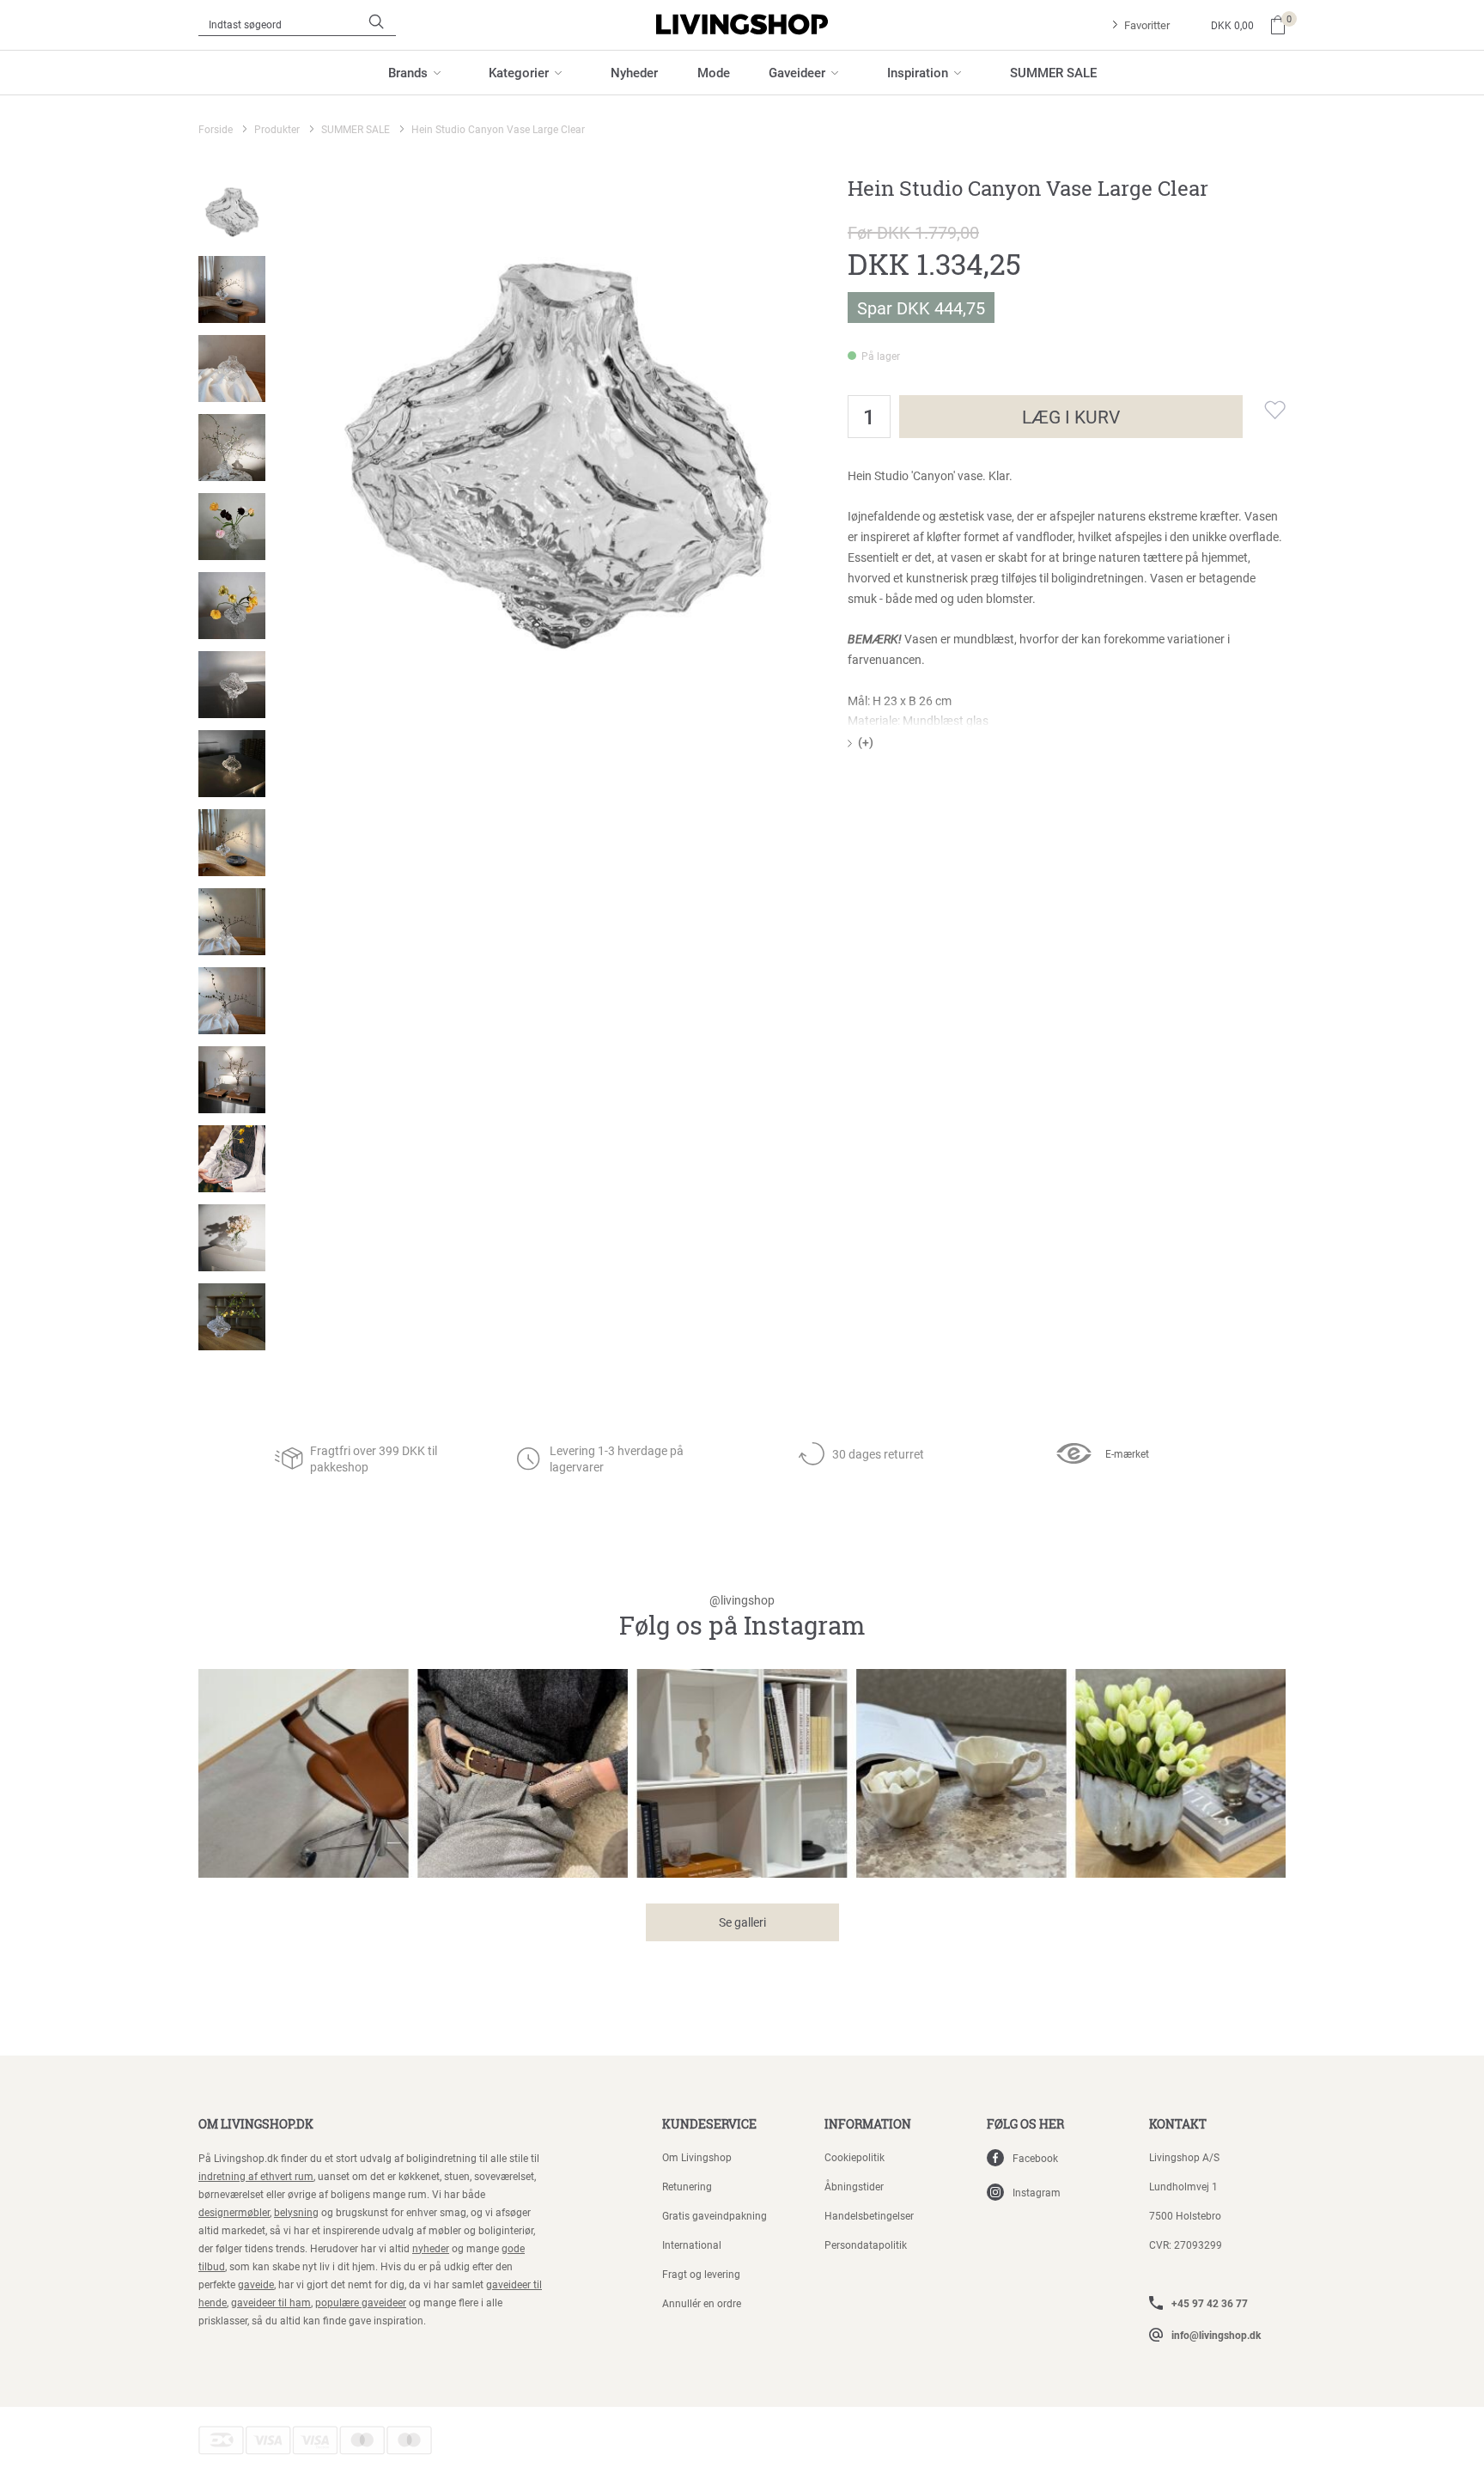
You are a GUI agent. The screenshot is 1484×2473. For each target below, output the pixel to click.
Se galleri (742, 1922)
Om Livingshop (697, 2157)
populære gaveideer (361, 2302)
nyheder (431, 2248)
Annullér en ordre (702, 2303)
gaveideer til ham (271, 2302)
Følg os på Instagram (742, 1617)
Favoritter (1147, 25)
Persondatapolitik (866, 2245)
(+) (866, 742)
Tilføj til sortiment (1264, 410)
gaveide (256, 2284)
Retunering (687, 2186)
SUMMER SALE (1053, 72)
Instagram (1037, 2192)
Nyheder (634, 72)
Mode (714, 72)
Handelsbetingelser (869, 2215)
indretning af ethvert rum (256, 2176)
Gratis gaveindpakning (715, 2215)
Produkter (277, 129)
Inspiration (918, 72)
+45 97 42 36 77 (1210, 2303)
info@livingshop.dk (1216, 2335)
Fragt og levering (701, 2274)
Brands (408, 72)
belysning (296, 2212)
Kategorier (519, 72)
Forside (216, 129)
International (692, 2245)
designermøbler (234, 2212)
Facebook (1035, 2158)
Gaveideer (797, 72)
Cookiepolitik (855, 2157)
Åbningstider (854, 2186)
